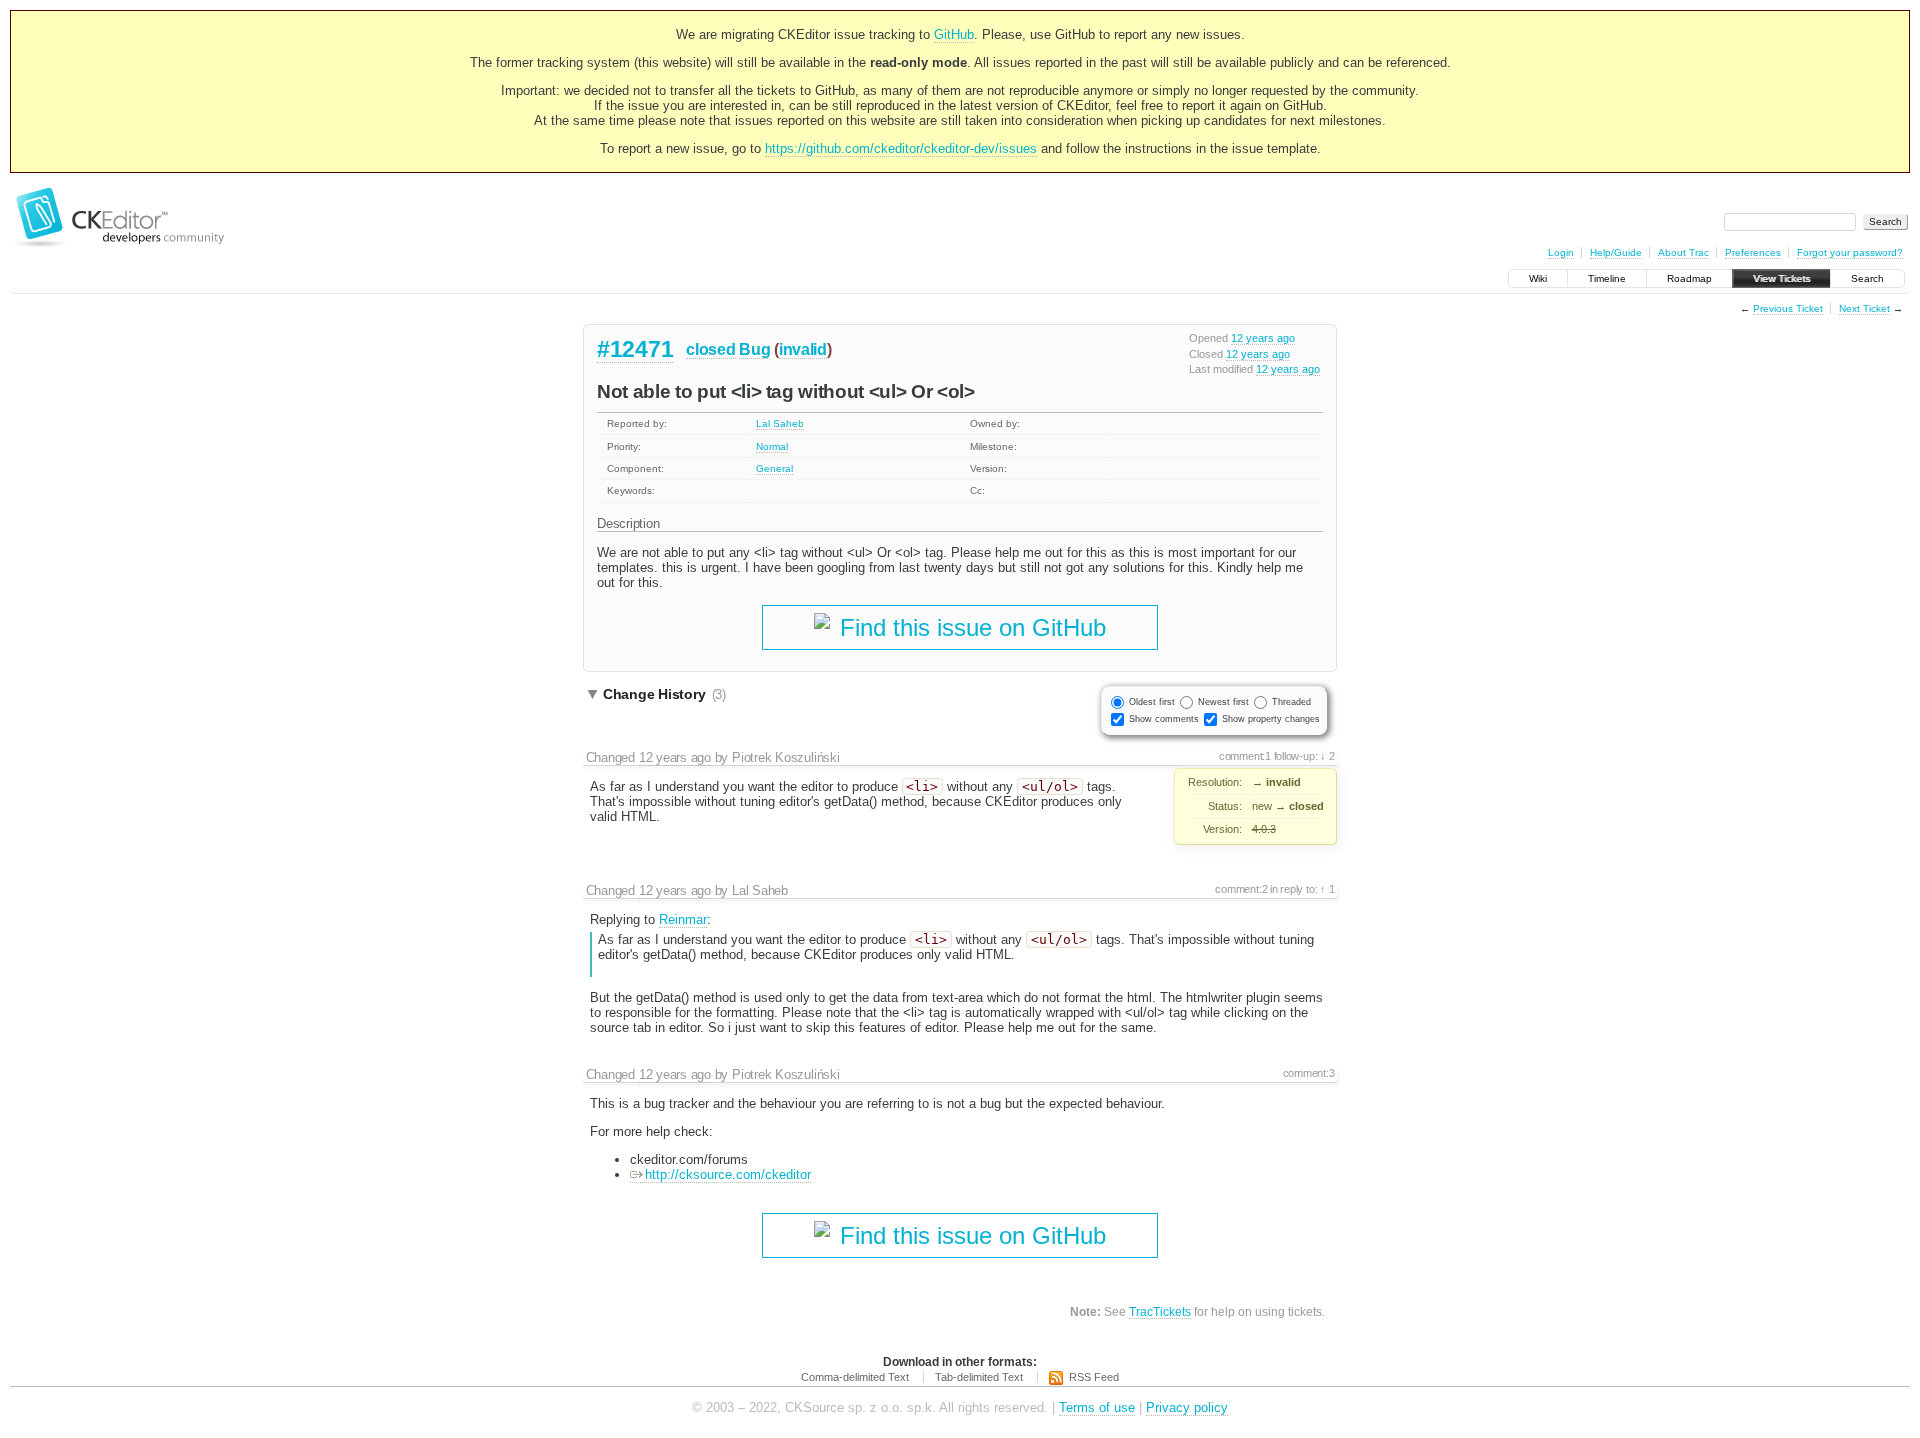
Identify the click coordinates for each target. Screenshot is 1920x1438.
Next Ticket (1864, 308)
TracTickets (1160, 1311)
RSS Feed (1094, 1377)
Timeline (1607, 278)
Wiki (1538, 278)
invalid (803, 349)
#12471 (635, 349)
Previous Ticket (1788, 308)
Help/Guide (1616, 252)
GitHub (954, 34)
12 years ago (1263, 338)
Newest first (1223, 702)
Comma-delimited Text (855, 1377)
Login (1561, 252)
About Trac (1683, 252)
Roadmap (1689, 278)
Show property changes (1271, 719)
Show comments (1164, 719)
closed (710, 349)
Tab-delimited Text (979, 1377)
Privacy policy (1187, 1407)
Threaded (1291, 702)
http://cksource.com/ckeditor (728, 1174)
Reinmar (683, 919)
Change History (664, 694)
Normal (772, 446)
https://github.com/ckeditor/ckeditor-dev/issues (901, 148)
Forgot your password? (1850, 252)
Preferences (1753, 252)
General (774, 468)
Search (1867, 278)
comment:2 (1241, 889)
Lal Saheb (780, 423)
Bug (754, 349)
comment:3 (1309, 1073)
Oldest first (1152, 702)
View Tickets (1781, 278)
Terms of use (1097, 1407)
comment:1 (1245, 756)
